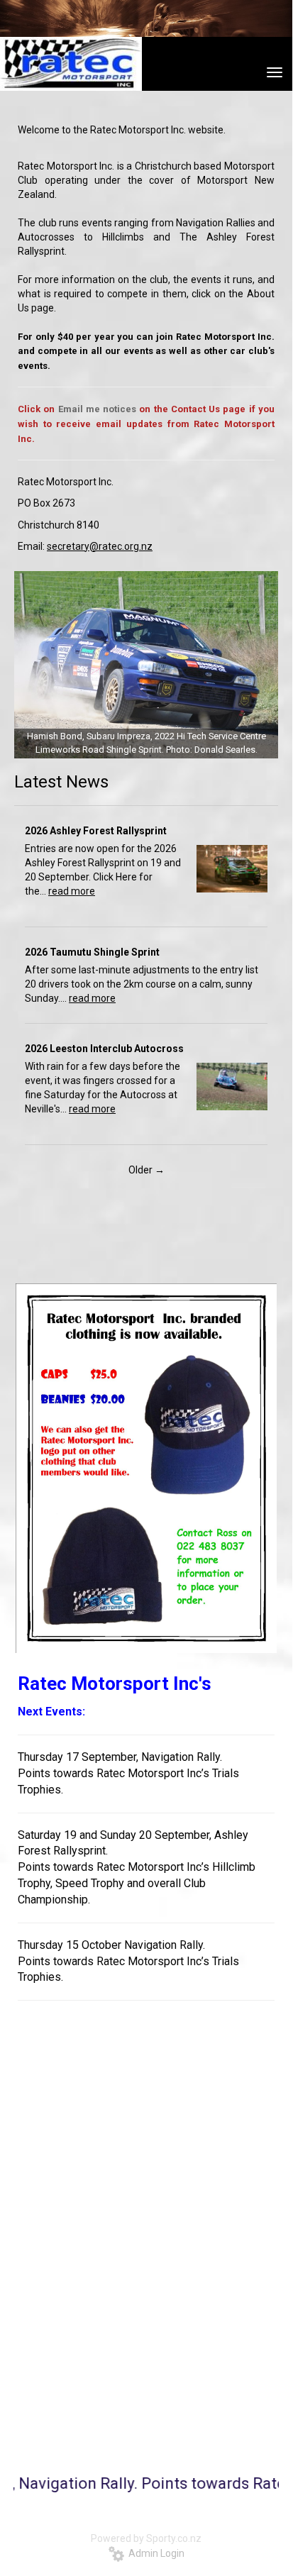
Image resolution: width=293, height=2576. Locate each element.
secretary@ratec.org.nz (100, 546)
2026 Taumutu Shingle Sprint (92, 952)
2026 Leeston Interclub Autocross (104, 1049)
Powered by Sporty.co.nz (146, 2538)
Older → (146, 1170)
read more (72, 891)
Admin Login (154, 2553)
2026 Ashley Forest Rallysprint (96, 831)
